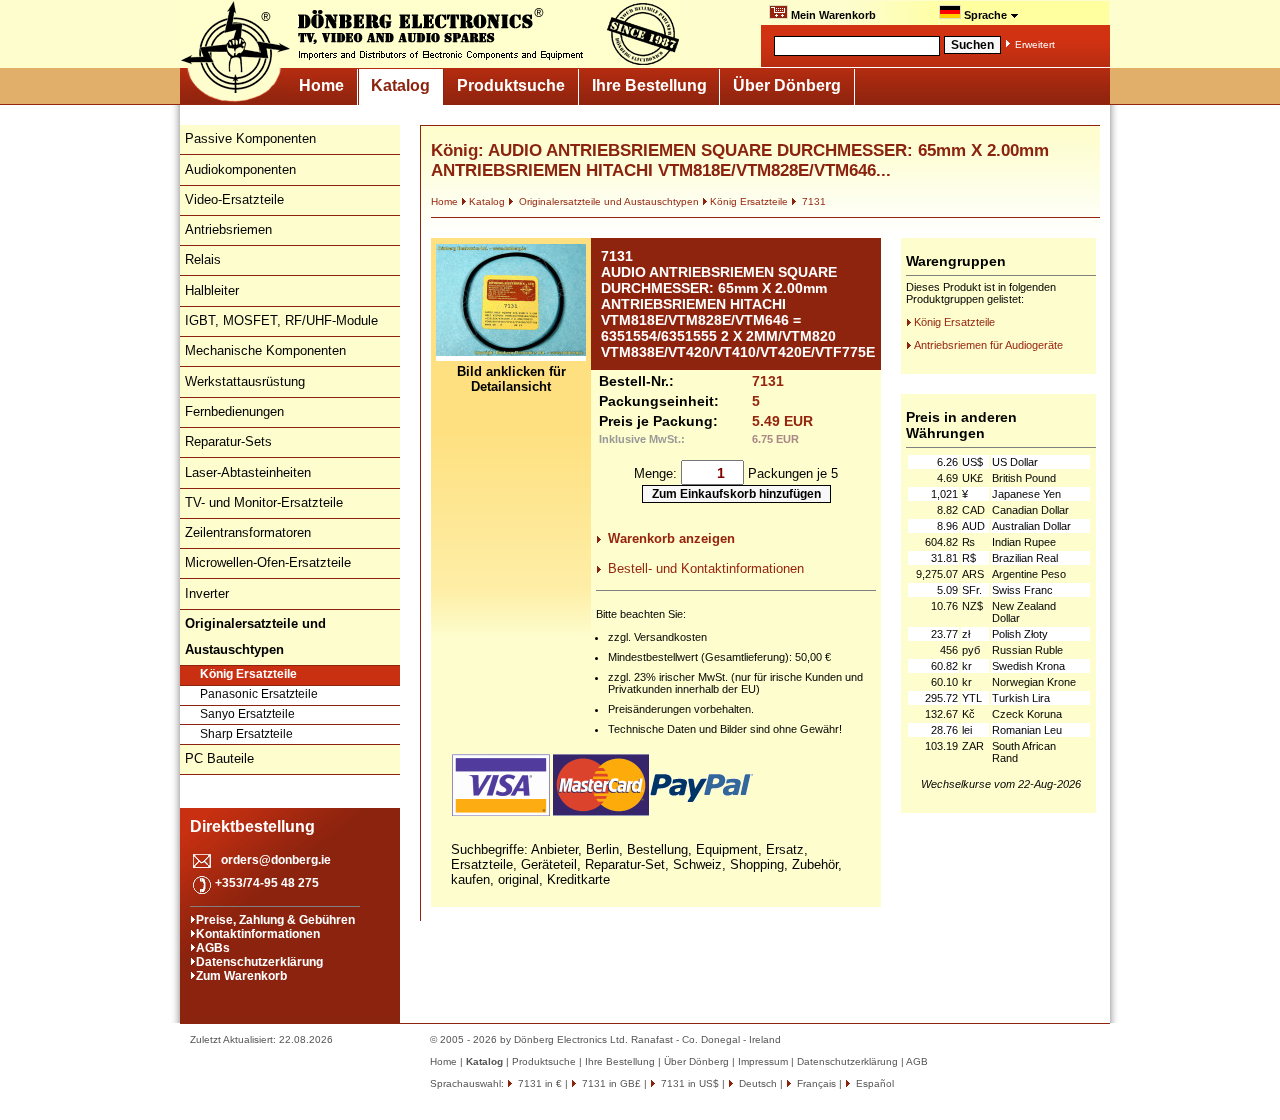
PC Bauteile (219, 758)
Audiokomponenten (240, 169)
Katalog (400, 85)
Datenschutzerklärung (259, 962)
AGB (917, 1061)
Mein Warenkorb (832, 15)
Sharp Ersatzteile (246, 734)
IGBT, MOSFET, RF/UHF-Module (281, 320)
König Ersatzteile (248, 674)
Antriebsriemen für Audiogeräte (988, 345)
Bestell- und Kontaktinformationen (706, 568)
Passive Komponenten (250, 138)
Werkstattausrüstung (245, 381)
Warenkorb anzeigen (671, 538)
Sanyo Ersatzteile (247, 714)
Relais (203, 259)
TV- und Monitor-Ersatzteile (264, 502)
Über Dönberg (787, 85)
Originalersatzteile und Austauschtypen (607, 201)
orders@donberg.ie (276, 860)
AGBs (213, 948)
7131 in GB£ (610, 1083)
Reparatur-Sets (228, 441)
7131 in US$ (688, 1083)
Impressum (763, 1061)
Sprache (985, 15)
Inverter (207, 593)
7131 (812, 201)
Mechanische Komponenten (265, 350)
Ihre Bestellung (649, 85)
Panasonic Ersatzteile (259, 694)
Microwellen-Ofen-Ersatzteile (268, 562)
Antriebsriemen (228, 229)
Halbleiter (212, 290)
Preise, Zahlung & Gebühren (275, 920)
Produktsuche (511, 85)
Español (873, 1083)
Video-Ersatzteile (234, 199)
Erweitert (1035, 44)
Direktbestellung (252, 826)
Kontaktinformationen (258, 934)
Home (321, 85)
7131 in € (538, 1083)
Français (815, 1083)
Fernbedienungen (234, 411)
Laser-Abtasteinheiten (248, 472)
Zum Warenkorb (241, 976)
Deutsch (756, 1083)
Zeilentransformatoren (248, 532)
